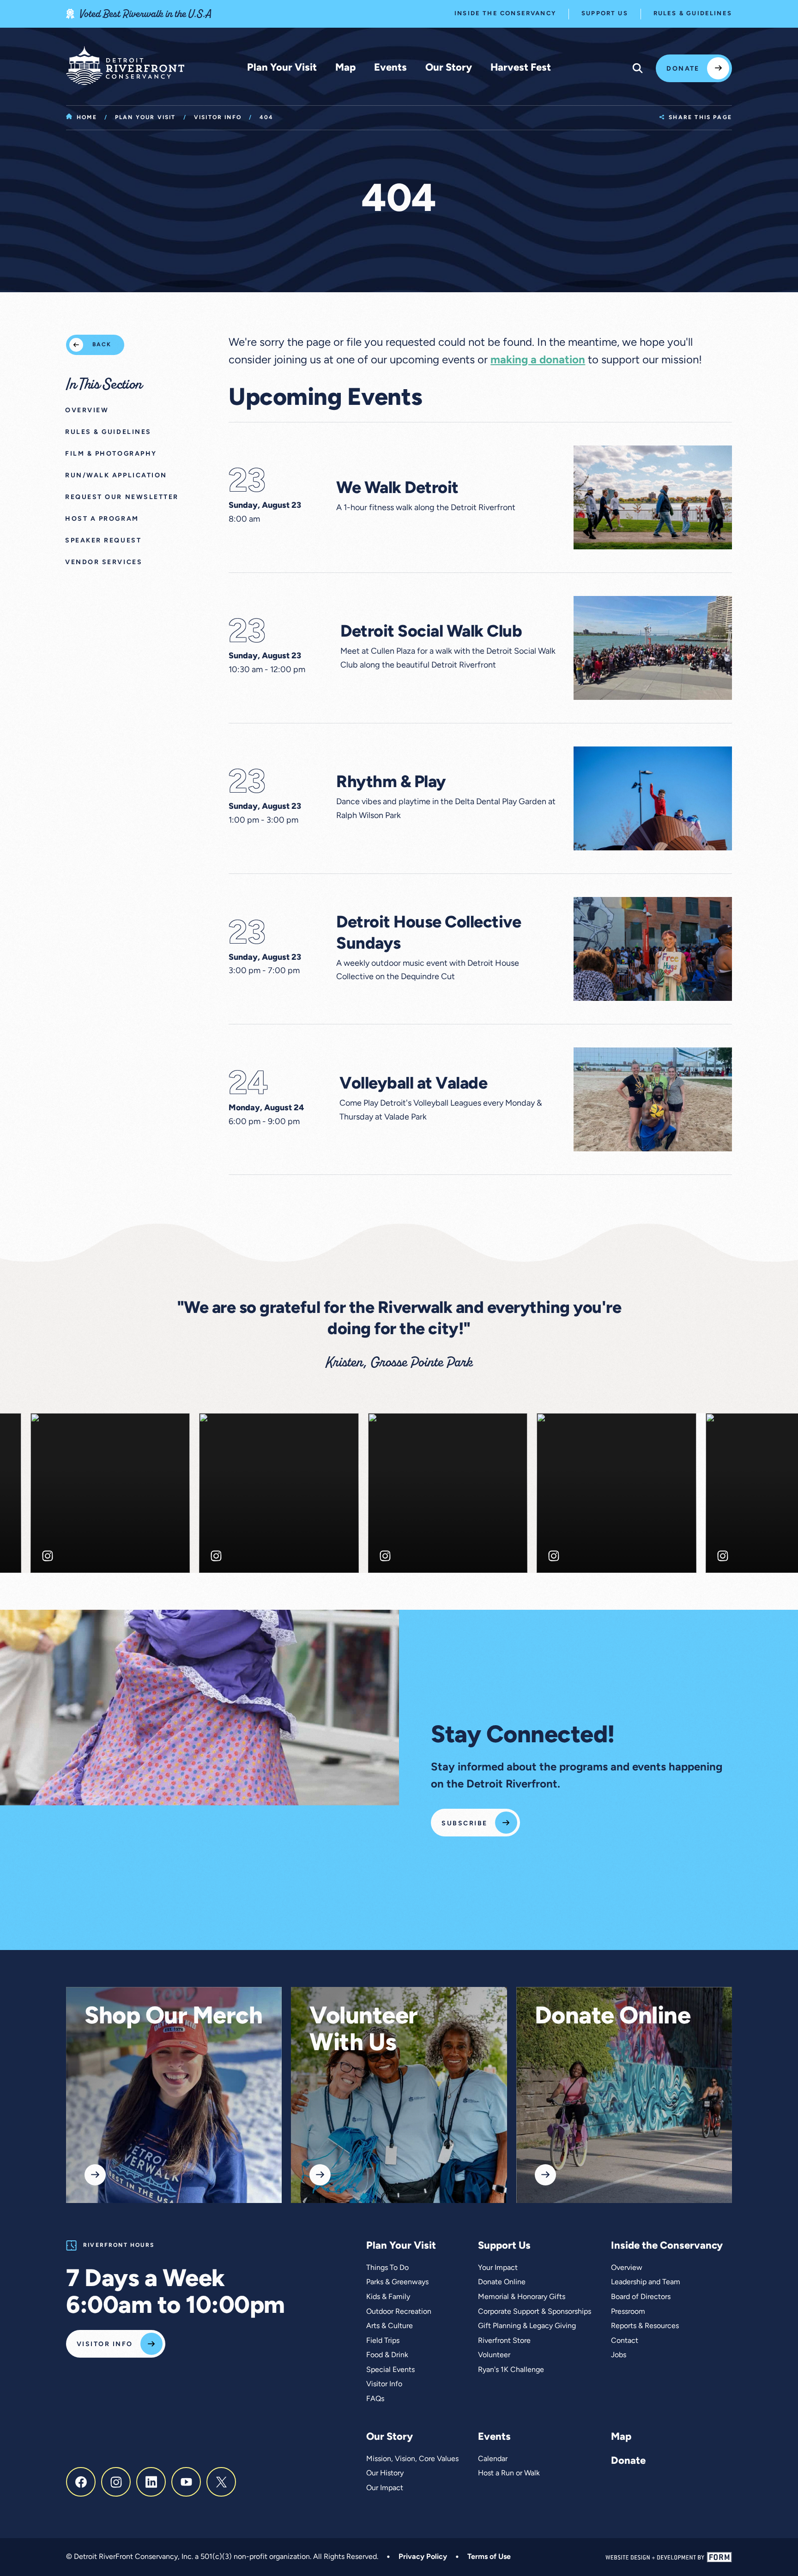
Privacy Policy (423, 2557)
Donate (683, 69)
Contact (625, 2341)
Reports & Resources (645, 2326)
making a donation (538, 361)
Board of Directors (641, 2297)
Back (102, 345)
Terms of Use (489, 2557)
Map (345, 68)
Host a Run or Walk (509, 2474)
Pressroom (628, 2312)
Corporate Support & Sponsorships (535, 2312)
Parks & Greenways (397, 2282)
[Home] (125, 66)
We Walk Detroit (397, 489)
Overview (627, 2268)
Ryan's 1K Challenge (511, 2370)
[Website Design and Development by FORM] (669, 2557)
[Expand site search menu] (638, 68)
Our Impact (385, 2488)
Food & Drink (387, 2355)
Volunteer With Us (364, 2031)
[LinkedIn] (151, 2482)
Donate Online (613, 2017)
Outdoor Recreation (399, 2312)
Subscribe (464, 1824)
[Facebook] (81, 2482)
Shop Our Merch (173, 2017)
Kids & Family (388, 2297)
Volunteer (494, 2355)
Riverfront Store (504, 2341)
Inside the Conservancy (505, 14)
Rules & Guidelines (693, 14)
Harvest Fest (521, 68)
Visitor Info (218, 118)
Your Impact (498, 2268)
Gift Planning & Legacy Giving (527, 2326)
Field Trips (383, 2341)
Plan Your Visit (282, 68)
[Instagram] (116, 2482)
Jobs (619, 2355)
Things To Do (387, 2268)
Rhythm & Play (391, 783)
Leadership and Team (646, 2282)
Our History (385, 2474)
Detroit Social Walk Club (431, 632)
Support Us (605, 14)
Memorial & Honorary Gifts (522, 2297)
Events (390, 68)
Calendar (493, 2459)
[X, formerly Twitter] (221, 2482)
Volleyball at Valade (413, 1084)
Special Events (390, 2370)
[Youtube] (186, 2482)
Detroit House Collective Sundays (429, 934)
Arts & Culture (390, 2326)
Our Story (449, 68)
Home (87, 118)
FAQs (375, 2399)
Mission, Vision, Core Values (412, 2459)
